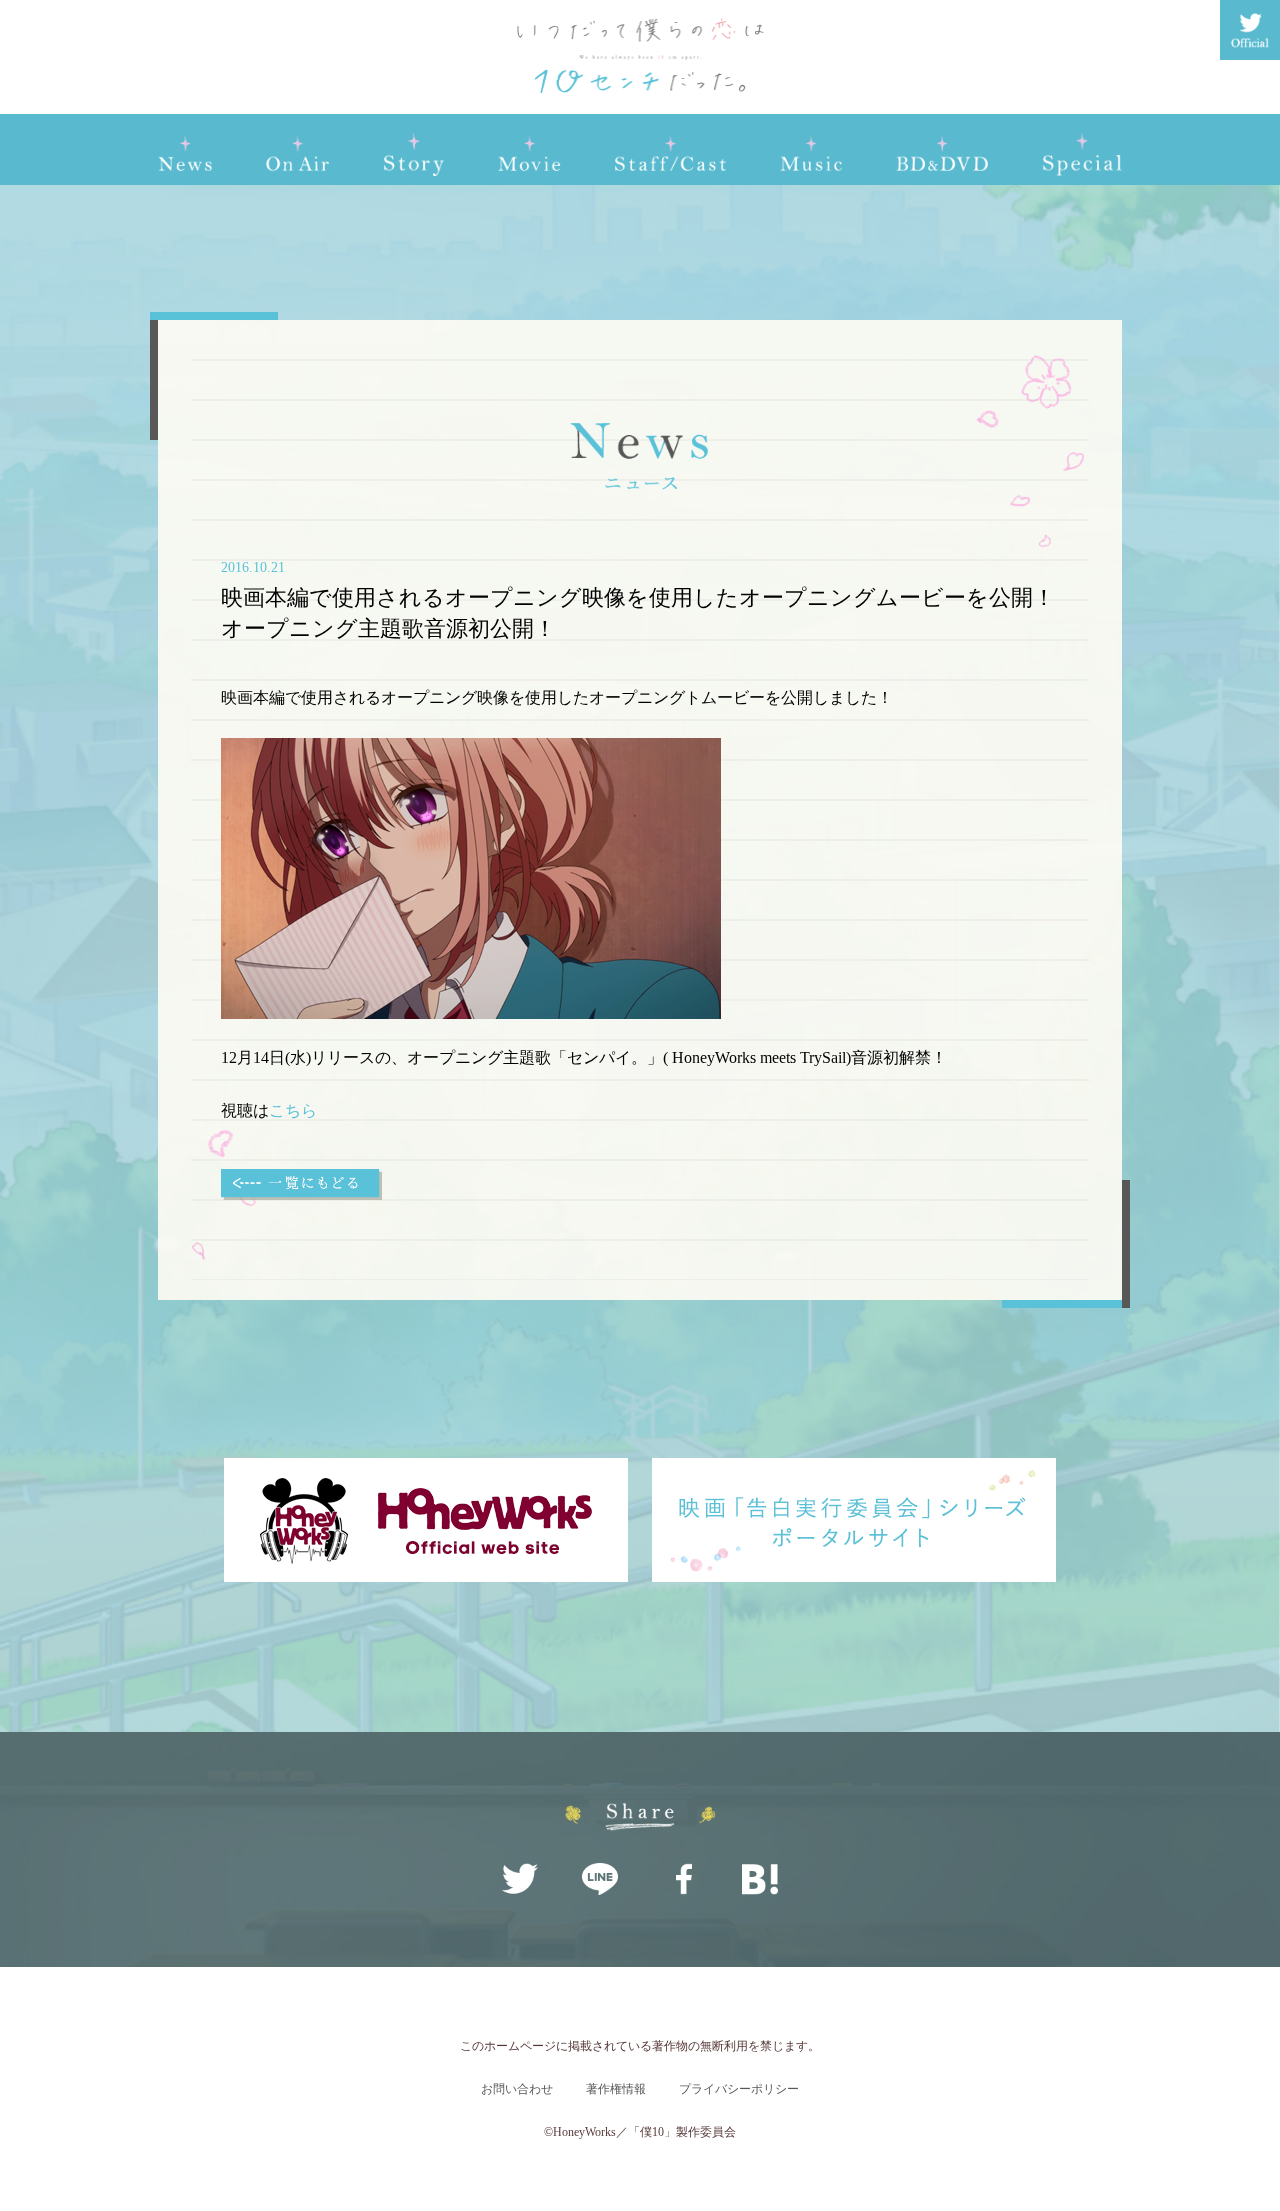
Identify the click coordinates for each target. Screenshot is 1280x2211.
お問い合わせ (517, 2089)
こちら (293, 1110)
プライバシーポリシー (739, 2089)
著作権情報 (616, 2089)
